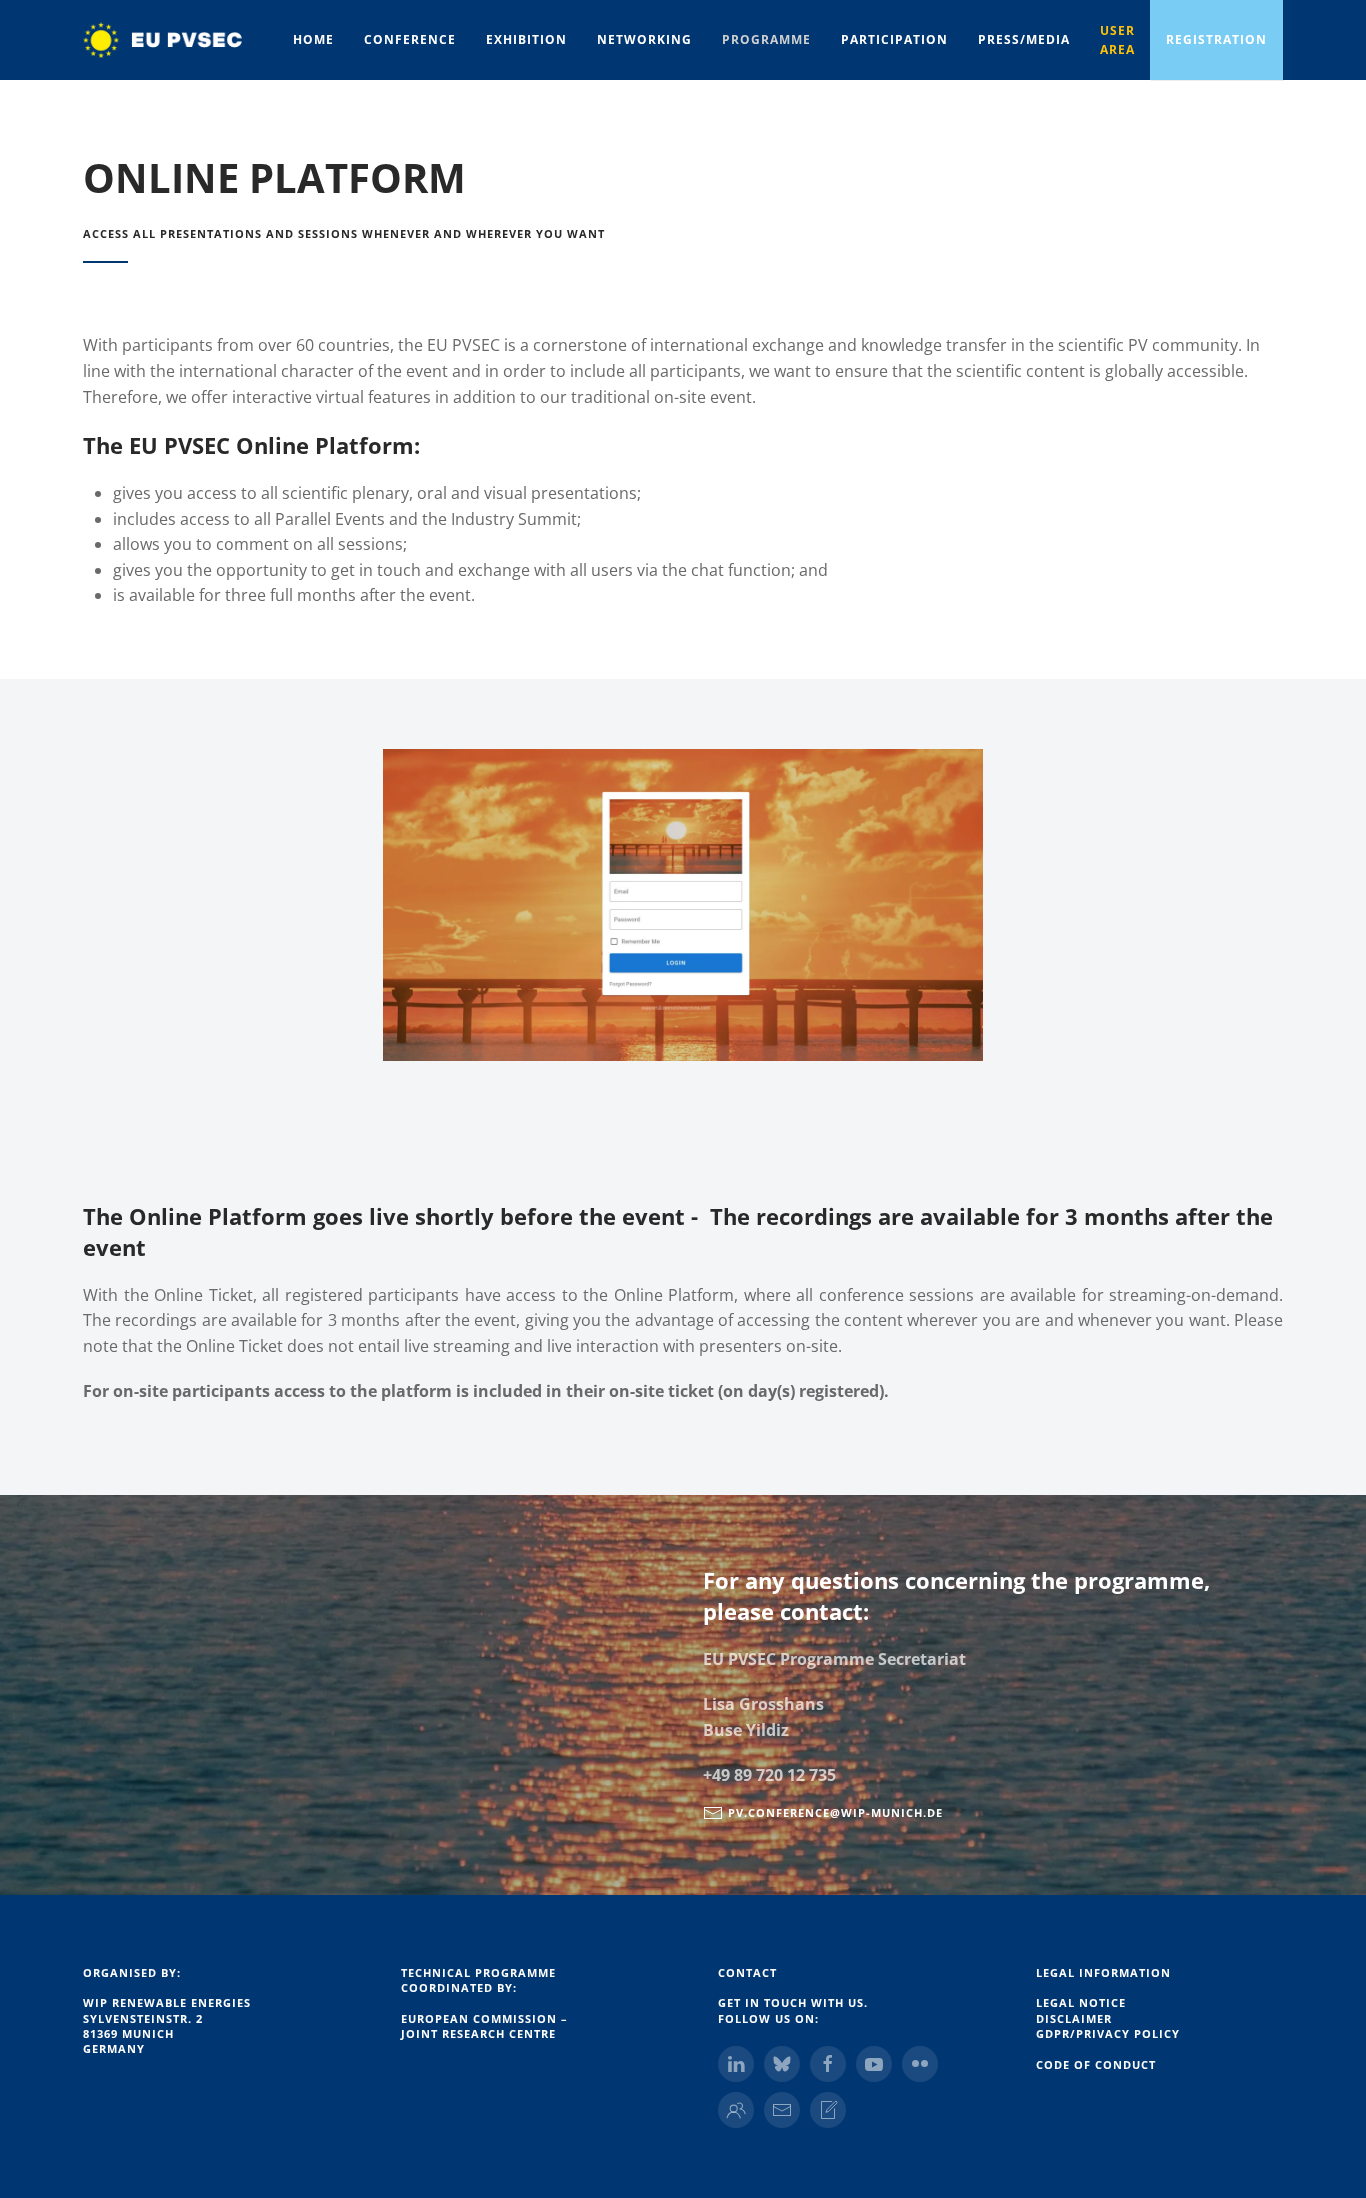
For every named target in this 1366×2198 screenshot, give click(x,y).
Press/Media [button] (1024, 39)
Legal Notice (1081, 2002)
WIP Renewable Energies (167, 2002)
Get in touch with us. (793, 2002)
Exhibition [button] (526, 39)
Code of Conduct (1096, 2064)
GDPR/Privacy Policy (1108, 2033)
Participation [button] (894, 39)
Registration (1216, 39)
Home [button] (313, 39)
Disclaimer (1074, 2018)
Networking (644, 39)
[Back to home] (180, 40)
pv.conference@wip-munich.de (835, 1812)
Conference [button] (410, 39)
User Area (1117, 40)
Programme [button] (766, 39)
